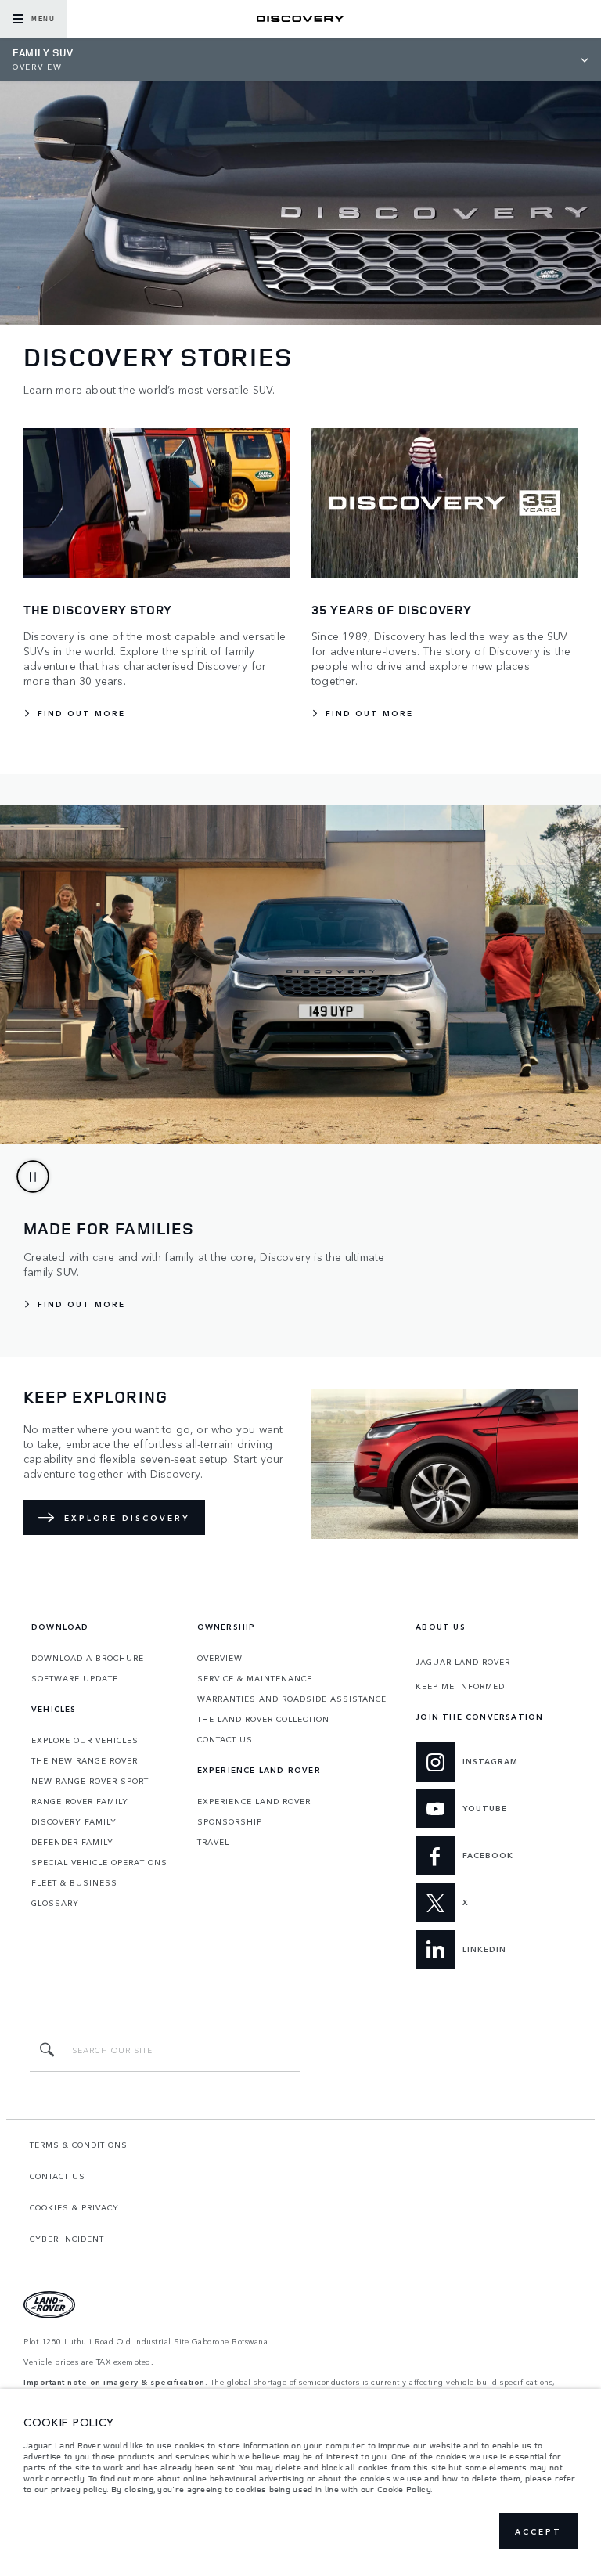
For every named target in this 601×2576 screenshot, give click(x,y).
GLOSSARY (55, 1903)
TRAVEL (213, 1842)
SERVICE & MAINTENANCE (255, 1678)
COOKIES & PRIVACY (74, 2207)
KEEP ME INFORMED (460, 1686)
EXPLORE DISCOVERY (127, 1518)
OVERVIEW (220, 1658)
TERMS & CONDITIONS (79, 2145)
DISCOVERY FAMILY (74, 1821)
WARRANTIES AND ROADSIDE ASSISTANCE (292, 1699)
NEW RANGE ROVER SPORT (90, 1781)
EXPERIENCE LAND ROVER (254, 1801)
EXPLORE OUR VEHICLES (85, 1740)
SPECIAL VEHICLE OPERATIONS (99, 1862)
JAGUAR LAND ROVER (463, 1662)
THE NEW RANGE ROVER (85, 1760)
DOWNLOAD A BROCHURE (88, 1658)
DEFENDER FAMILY (72, 1842)
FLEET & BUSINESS (74, 1882)
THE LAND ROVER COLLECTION (263, 1719)
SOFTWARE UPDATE (75, 1678)
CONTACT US (225, 1739)
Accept (538, 2531)
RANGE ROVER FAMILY (80, 1801)
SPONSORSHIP (230, 1821)
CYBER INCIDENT (67, 2239)
